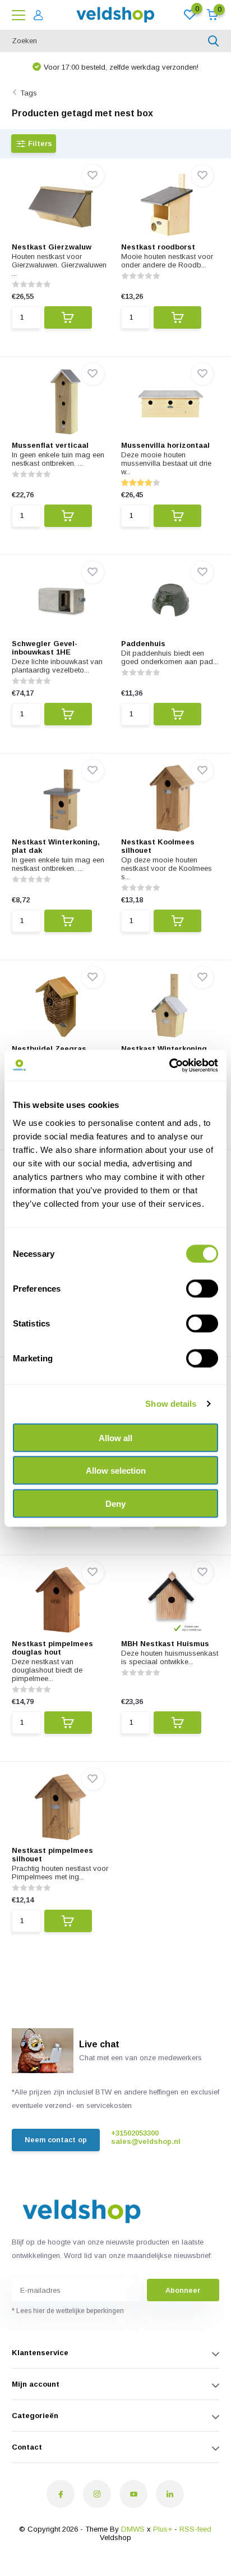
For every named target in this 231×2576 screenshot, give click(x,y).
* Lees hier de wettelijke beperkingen (68, 2311)
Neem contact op (56, 2140)
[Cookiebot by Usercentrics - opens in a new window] (169, 1065)
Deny (115, 1503)
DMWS (133, 2529)
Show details (171, 1404)
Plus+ (163, 2529)
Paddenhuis (143, 644)
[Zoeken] (214, 41)
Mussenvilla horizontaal (165, 445)
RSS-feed (195, 2529)
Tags (29, 93)
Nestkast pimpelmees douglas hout (52, 1648)
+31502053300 (135, 2133)
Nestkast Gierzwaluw (52, 247)
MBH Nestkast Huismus (165, 1644)
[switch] (202, 1288)
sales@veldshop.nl (146, 2141)
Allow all (115, 1437)
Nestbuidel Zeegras (49, 1049)
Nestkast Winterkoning (164, 1049)
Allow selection (116, 1471)
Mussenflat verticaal (50, 445)
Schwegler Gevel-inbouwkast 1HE (45, 648)
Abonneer (183, 2290)
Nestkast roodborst (158, 247)
